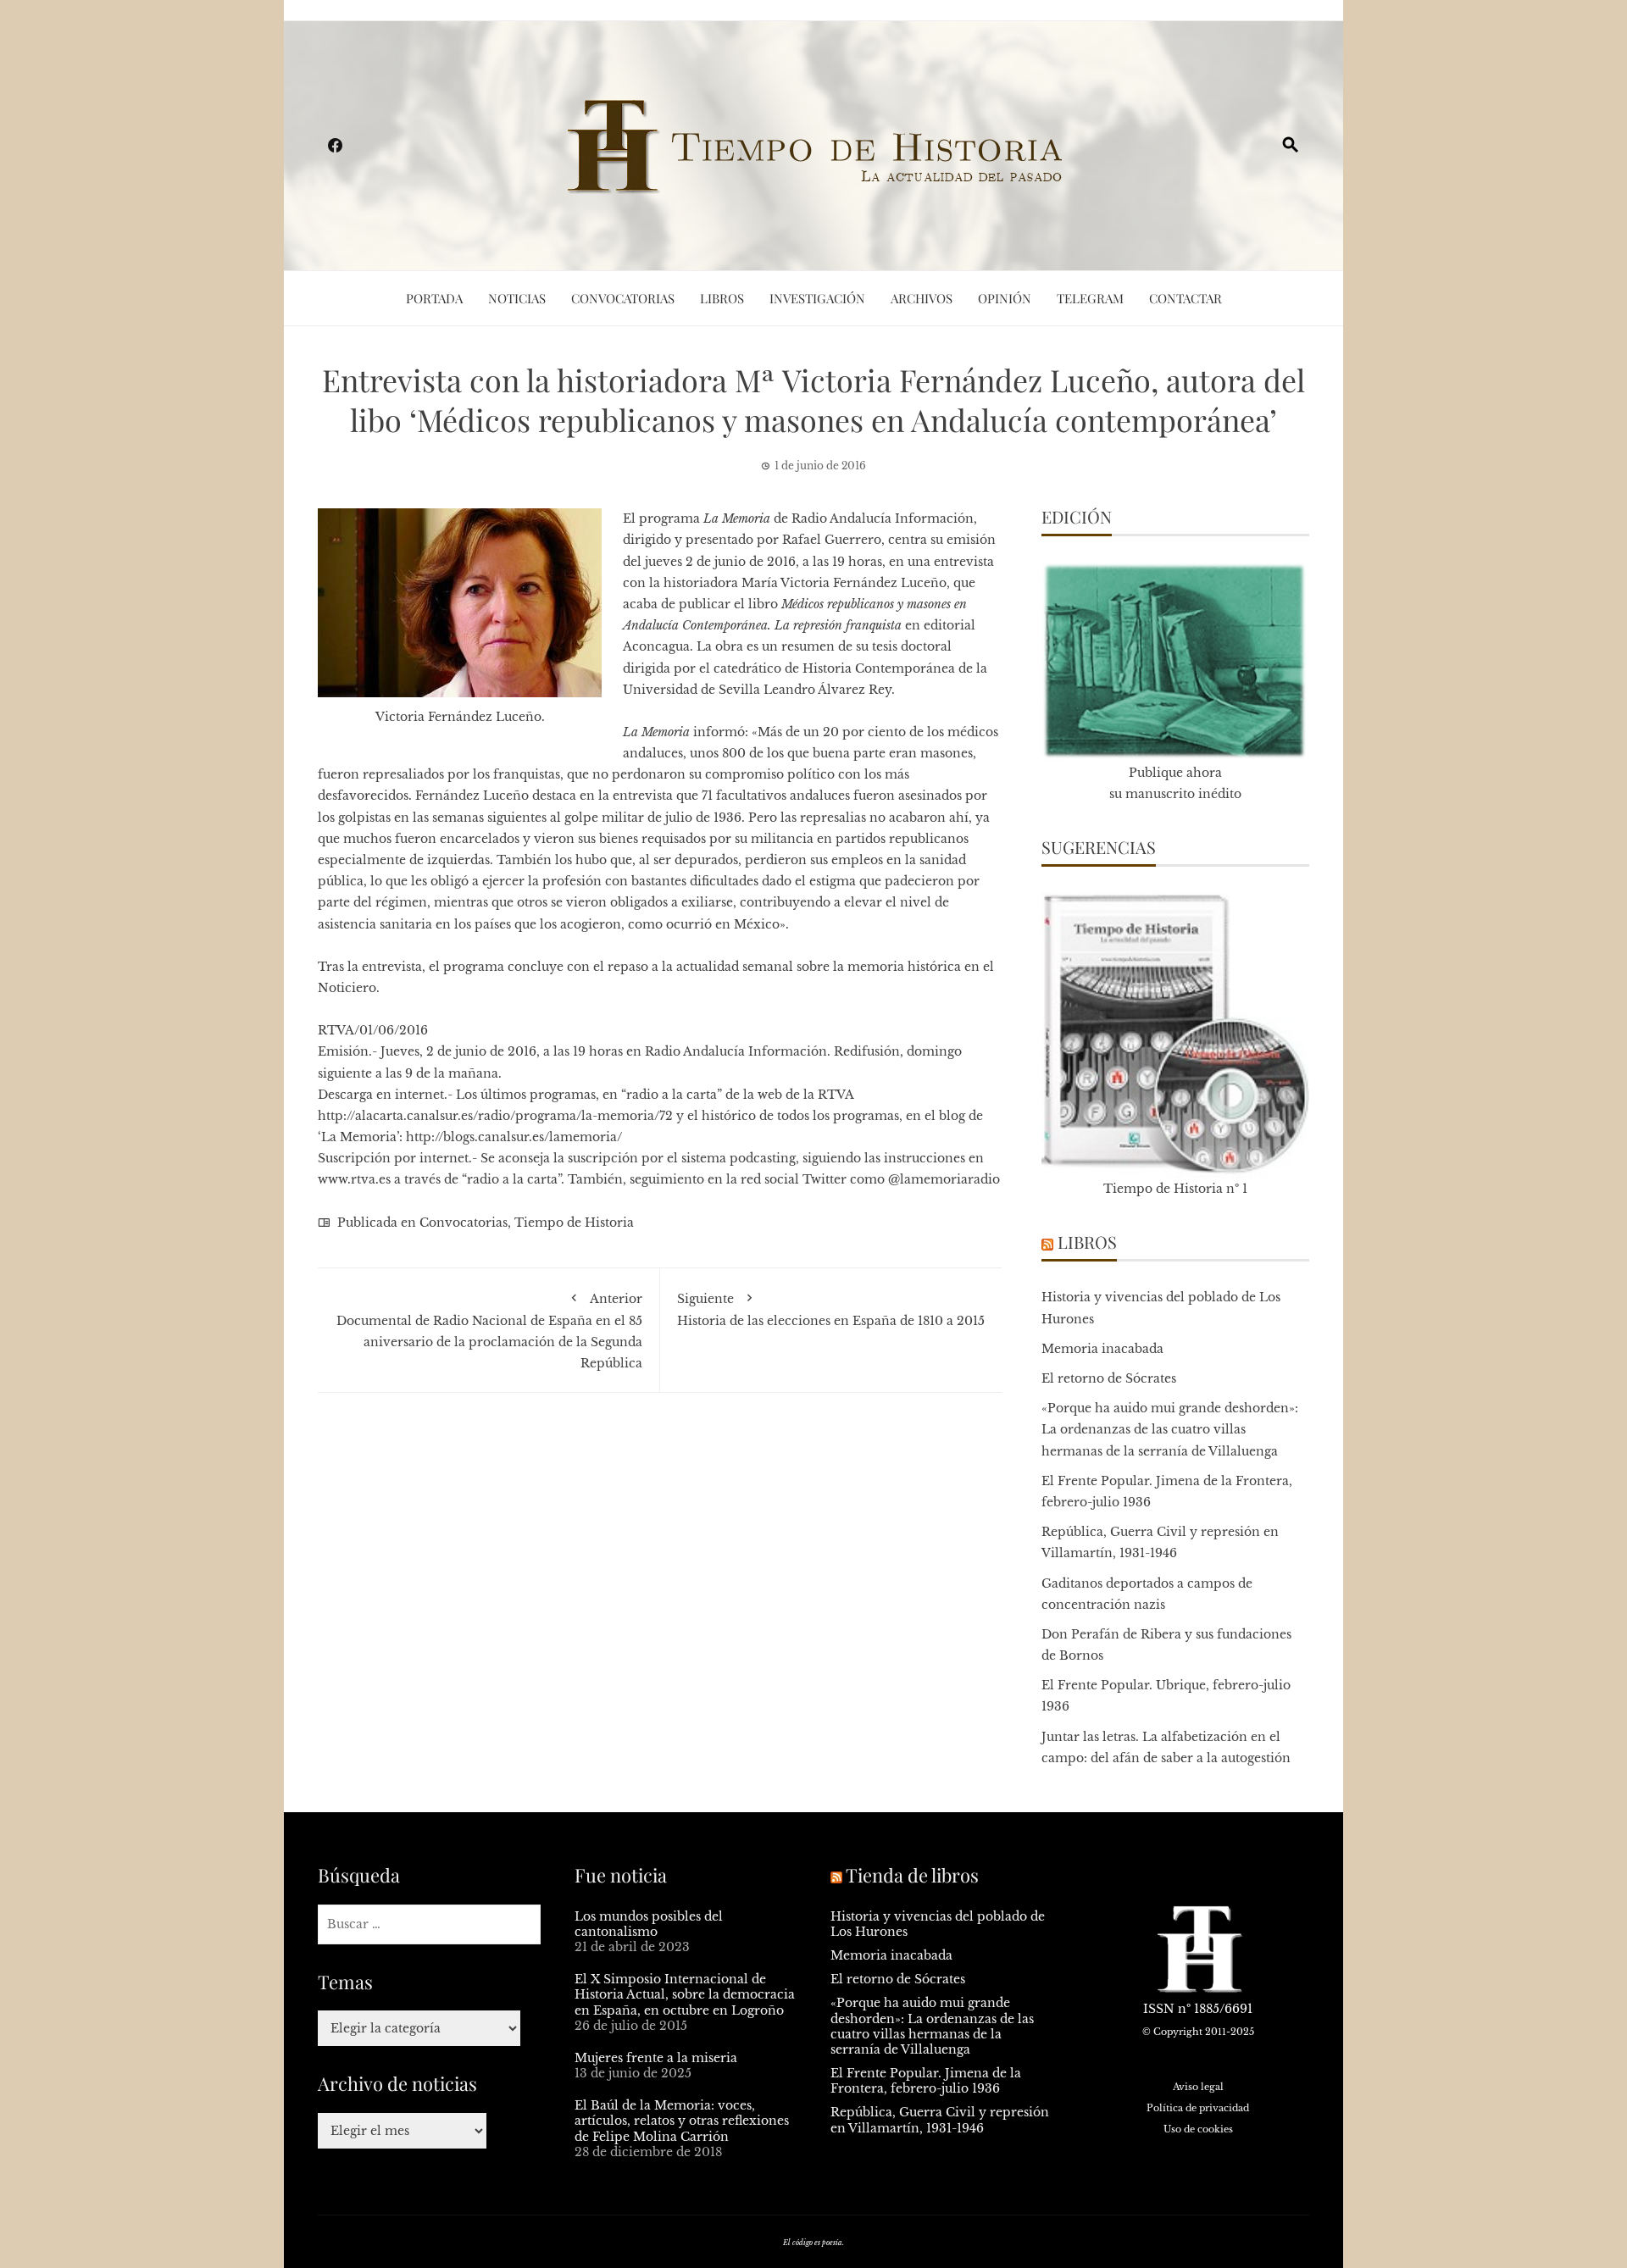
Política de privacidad (1198, 2108)
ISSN (1159, 2009)
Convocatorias (623, 298)
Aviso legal (1198, 2087)
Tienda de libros (912, 1875)
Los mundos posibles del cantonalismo (649, 1924)
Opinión (1005, 298)
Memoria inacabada (1102, 1349)
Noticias (517, 298)
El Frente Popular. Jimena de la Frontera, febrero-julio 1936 (926, 2081)
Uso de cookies (1198, 2129)
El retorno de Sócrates (1109, 1378)
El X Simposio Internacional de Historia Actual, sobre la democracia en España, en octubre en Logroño (685, 1994)
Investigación (817, 298)
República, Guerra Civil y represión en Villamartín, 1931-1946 (940, 2120)
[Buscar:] (429, 1924)
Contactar (1186, 298)
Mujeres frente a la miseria (656, 2058)
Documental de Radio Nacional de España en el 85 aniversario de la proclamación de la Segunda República (489, 1331)
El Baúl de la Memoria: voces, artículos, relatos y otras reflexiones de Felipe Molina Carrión (682, 2121)
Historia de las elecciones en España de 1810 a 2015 (831, 1310)
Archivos (922, 298)
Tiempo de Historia (574, 1223)
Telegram (1090, 298)
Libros (722, 298)
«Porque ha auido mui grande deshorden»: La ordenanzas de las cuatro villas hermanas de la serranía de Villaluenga (1170, 1429)
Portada (434, 298)
